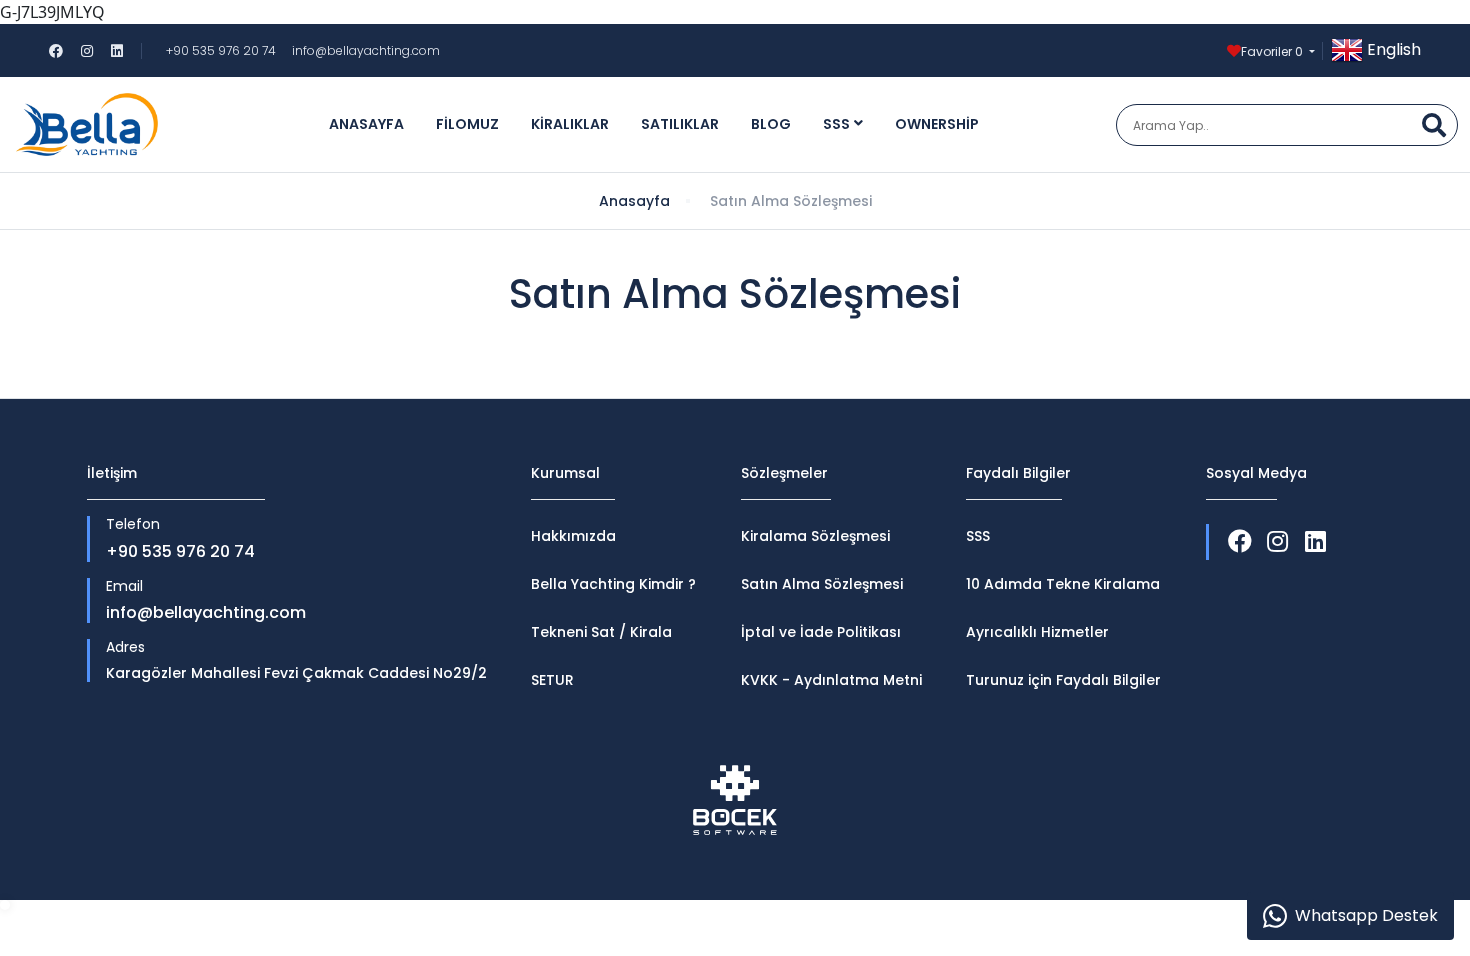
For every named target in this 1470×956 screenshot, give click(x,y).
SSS (836, 124)
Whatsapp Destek (1366, 915)
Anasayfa (366, 124)
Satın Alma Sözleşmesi (822, 584)
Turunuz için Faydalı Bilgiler (1063, 680)
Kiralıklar (570, 124)
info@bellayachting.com (366, 50)
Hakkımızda (573, 536)
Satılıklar (680, 124)
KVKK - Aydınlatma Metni (831, 680)
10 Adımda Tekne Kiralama (1063, 584)
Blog (771, 124)
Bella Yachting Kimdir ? (613, 584)
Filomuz (467, 124)
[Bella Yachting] (87, 124)
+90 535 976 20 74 (221, 50)
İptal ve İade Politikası (821, 632)
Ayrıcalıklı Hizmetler (1037, 632)
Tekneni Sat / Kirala (601, 632)
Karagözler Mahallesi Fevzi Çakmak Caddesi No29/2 (296, 674)
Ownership (937, 124)
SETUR (552, 680)
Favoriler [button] (1272, 51)
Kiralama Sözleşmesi (815, 536)
